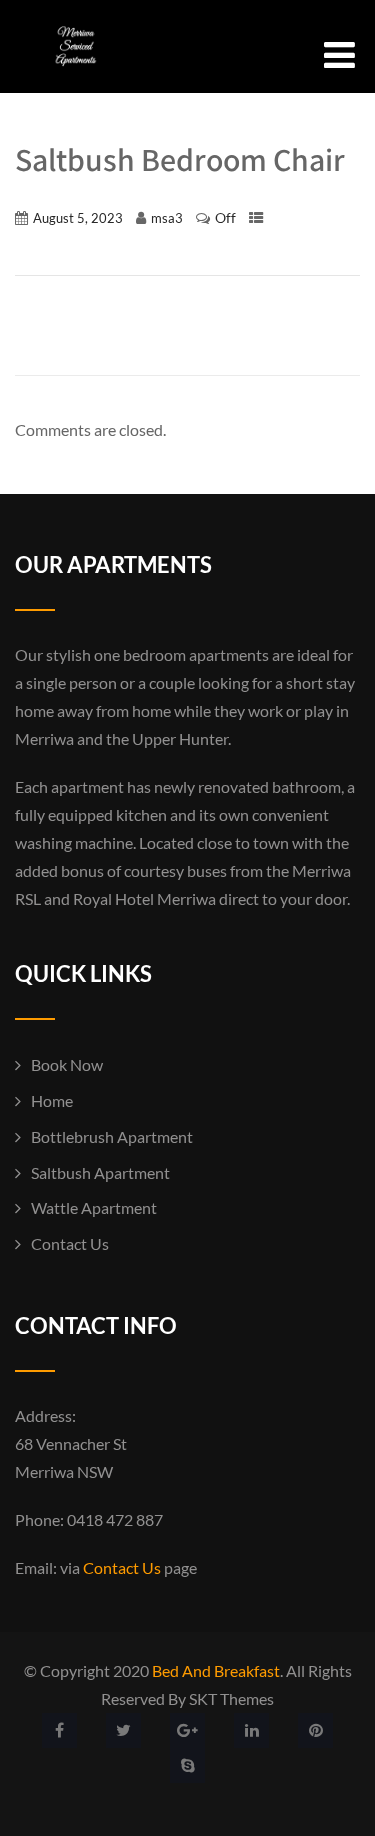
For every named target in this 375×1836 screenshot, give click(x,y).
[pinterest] (315, 1730)
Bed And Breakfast (216, 1670)
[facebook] (59, 1730)
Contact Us (70, 1243)
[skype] (187, 1765)
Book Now (67, 1064)
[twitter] (123, 1730)
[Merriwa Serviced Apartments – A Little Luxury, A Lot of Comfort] (67, 78)
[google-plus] (187, 1730)
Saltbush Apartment (100, 1172)
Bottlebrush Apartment (112, 1136)
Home (52, 1100)
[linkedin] (251, 1730)
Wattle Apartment (94, 1207)
